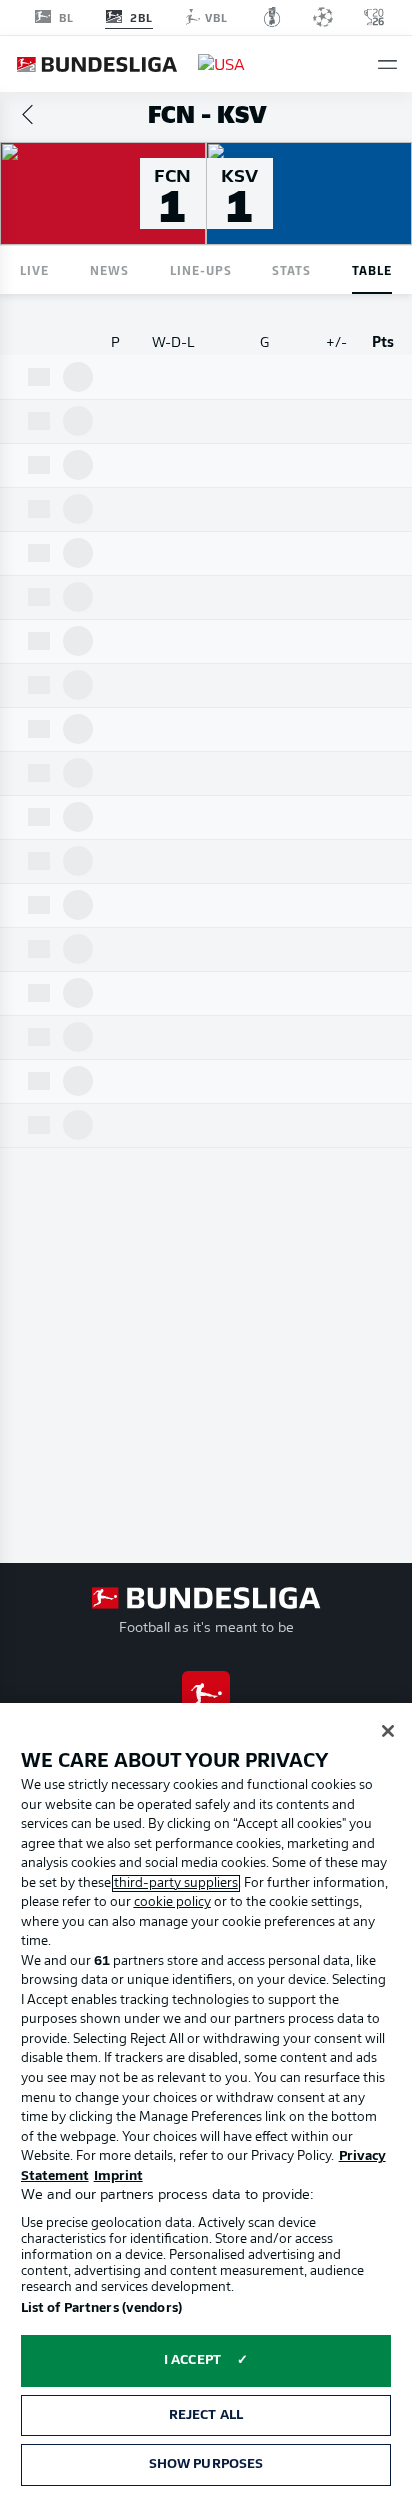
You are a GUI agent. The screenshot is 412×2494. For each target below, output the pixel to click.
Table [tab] (372, 269)
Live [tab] (34, 269)
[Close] (388, 1731)
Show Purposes (206, 2464)
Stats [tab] (291, 269)
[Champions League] (323, 17)
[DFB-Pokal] (272, 17)
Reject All (206, 2415)
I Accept (192, 2360)
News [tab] (109, 269)
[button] (387, 64)
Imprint (118, 2176)
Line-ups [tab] (201, 269)
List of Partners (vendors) (101, 2308)
